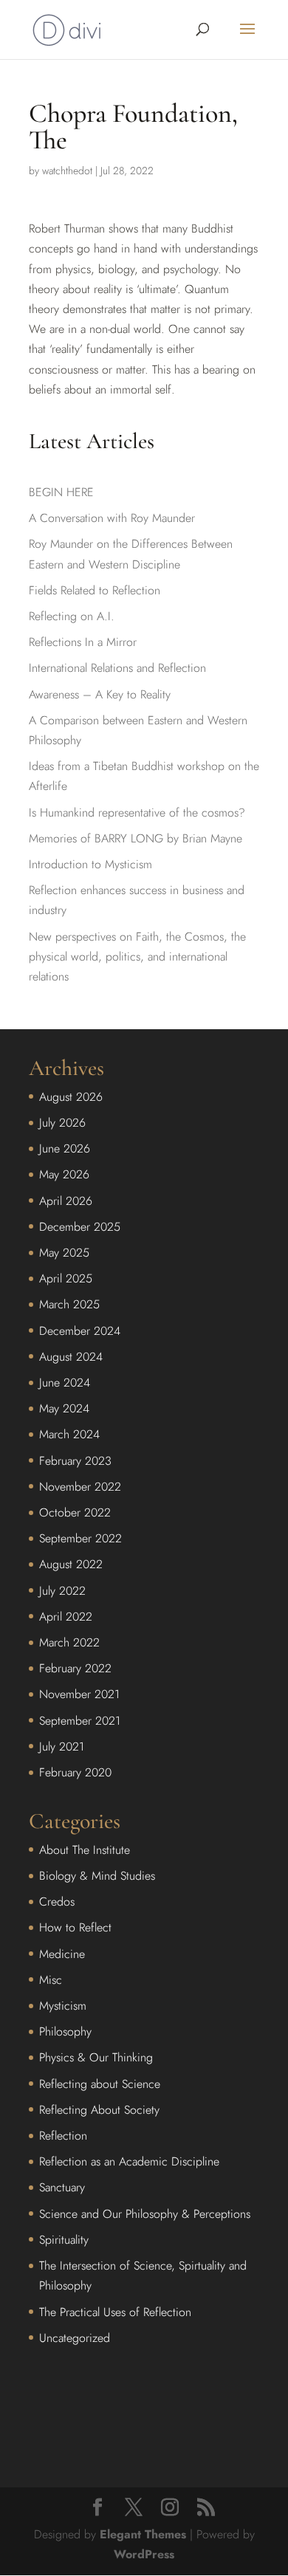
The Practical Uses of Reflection (115, 2312)
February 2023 (75, 1461)
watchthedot (67, 171)
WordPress (144, 2554)
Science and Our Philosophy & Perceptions (145, 2214)
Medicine (62, 1954)
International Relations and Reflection (117, 668)
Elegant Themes (143, 2534)
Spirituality (64, 2240)
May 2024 (64, 1408)
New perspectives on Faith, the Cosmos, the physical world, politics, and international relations (137, 956)
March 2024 (69, 1434)
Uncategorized (75, 2338)
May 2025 (64, 1253)
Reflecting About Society (99, 2110)
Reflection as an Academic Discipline (129, 2161)
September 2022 (80, 1538)
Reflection (63, 2136)
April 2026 (66, 1201)
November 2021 (79, 1694)
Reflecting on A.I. (72, 616)
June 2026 (65, 1148)
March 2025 (69, 1304)
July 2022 (62, 1591)
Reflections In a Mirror (83, 642)
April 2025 (66, 1278)
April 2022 (66, 1617)
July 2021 (62, 1746)
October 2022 (75, 1512)
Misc (51, 1980)
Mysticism (63, 2006)
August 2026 (71, 1097)
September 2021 (80, 1721)
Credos (57, 1902)
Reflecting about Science (100, 2084)
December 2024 (80, 1331)
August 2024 (71, 1357)
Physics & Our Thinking (96, 2057)
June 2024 (65, 1383)
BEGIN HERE (61, 492)
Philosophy (65, 2031)
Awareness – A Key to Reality (100, 694)
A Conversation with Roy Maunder (112, 518)
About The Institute (85, 1850)
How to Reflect (75, 1927)
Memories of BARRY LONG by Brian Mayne (136, 838)
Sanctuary (62, 2187)
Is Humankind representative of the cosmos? (137, 813)
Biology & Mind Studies (97, 1876)
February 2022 (75, 1668)
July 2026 (62, 1123)
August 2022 (71, 1564)
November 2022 (80, 1487)
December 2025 (80, 1227)
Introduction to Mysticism (90, 864)
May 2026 (64, 1174)
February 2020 (75, 1772)
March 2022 (69, 1642)
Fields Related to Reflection (95, 590)
